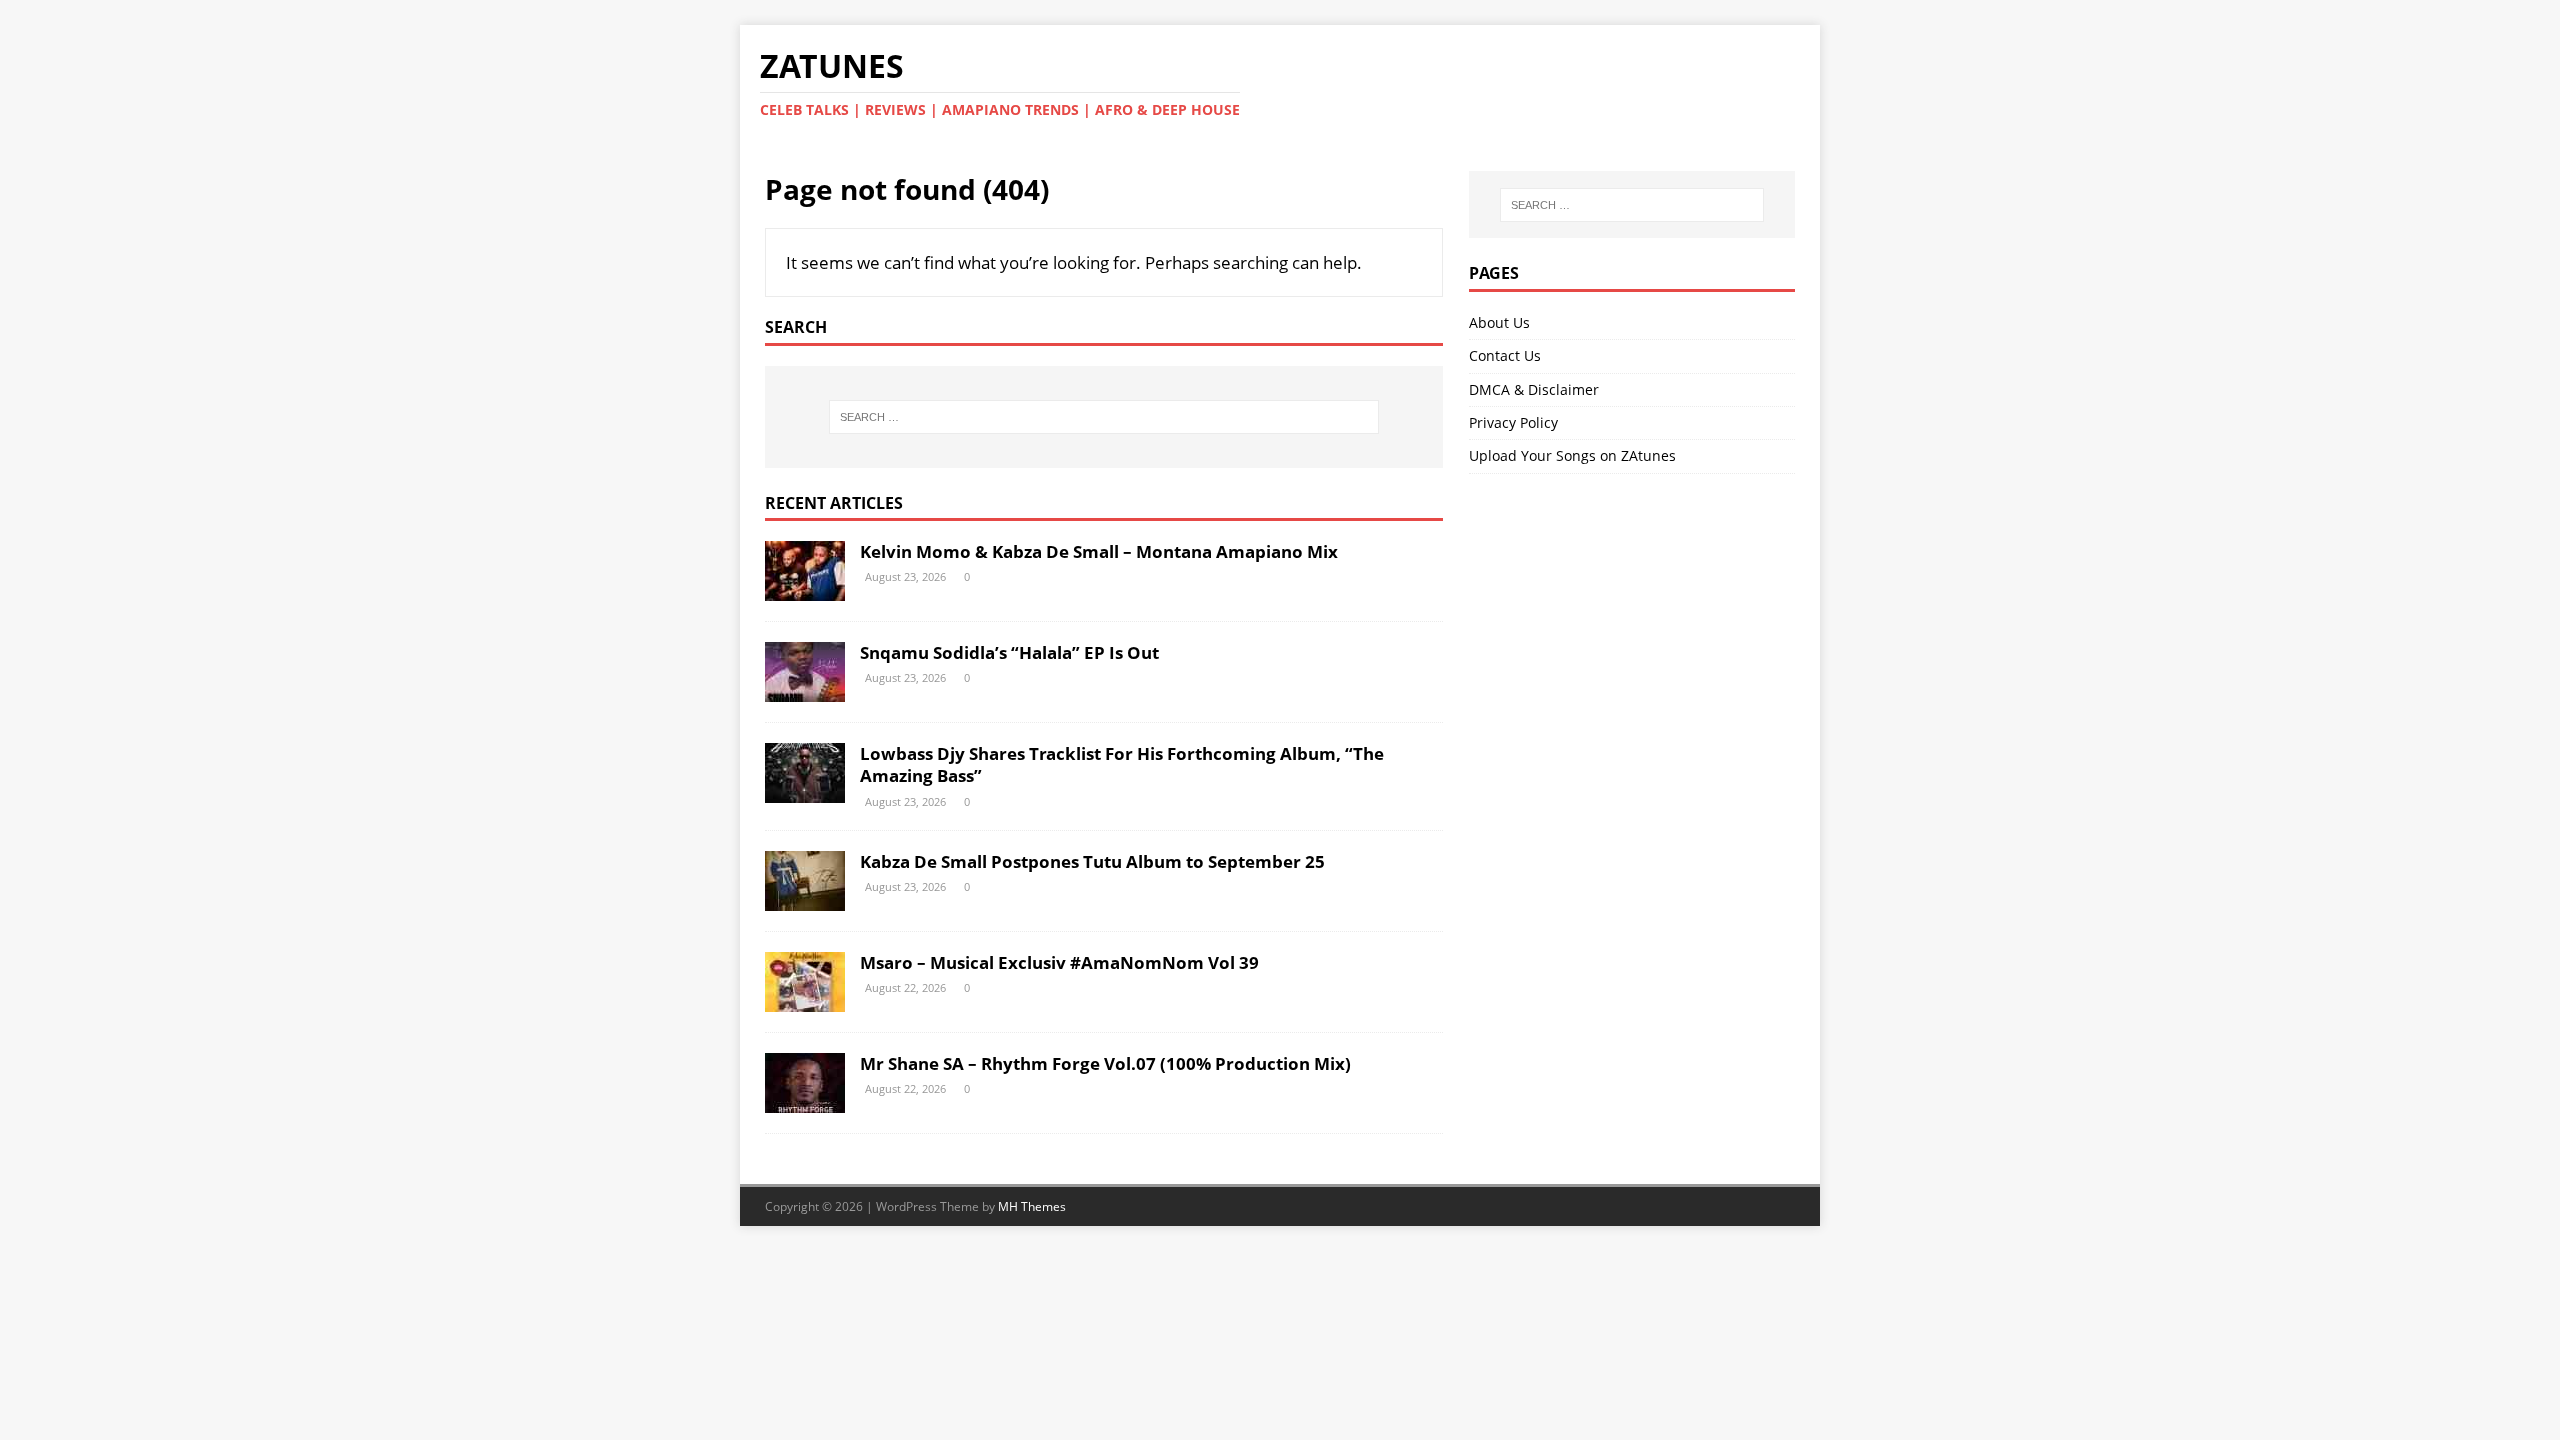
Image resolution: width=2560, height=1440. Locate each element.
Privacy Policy (1513, 422)
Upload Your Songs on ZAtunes (1572, 455)
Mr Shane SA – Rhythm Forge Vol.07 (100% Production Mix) (1105, 1063)
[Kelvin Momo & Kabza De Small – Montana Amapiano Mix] (805, 589)
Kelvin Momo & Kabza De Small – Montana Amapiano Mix (1099, 551)
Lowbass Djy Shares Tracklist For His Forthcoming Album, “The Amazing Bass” (1122, 764)
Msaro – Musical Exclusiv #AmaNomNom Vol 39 (1059, 962)
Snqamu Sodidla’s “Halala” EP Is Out (1009, 652)
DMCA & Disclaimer (1534, 389)
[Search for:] (1104, 417)
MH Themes (1032, 1206)
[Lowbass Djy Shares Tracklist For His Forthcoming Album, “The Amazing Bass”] (805, 791)
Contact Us (1505, 355)
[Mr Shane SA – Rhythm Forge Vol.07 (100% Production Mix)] (805, 1101)
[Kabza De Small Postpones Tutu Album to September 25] (805, 899)
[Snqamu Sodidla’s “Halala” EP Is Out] (805, 690)
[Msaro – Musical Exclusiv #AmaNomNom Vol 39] (805, 1000)
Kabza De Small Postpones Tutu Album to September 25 (1092, 861)
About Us (1499, 322)
